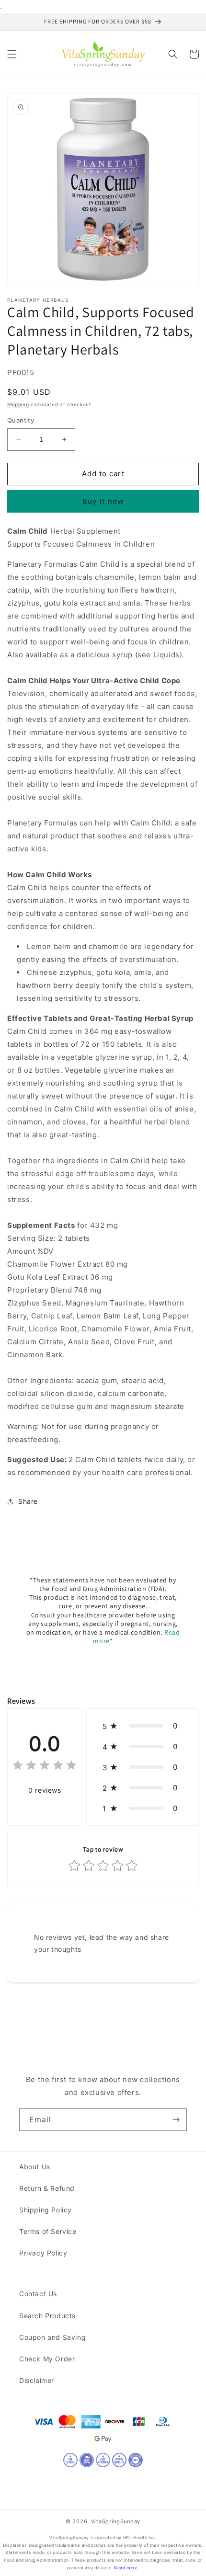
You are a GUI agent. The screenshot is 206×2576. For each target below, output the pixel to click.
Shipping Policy (46, 2210)
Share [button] (28, 1501)
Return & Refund (47, 2188)
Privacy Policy (43, 2253)
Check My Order (47, 2359)
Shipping (18, 404)
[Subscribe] (176, 2120)
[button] (12, 54)
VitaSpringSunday (116, 2521)
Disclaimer (37, 2380)
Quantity (21, 420)
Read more (126, 2568)
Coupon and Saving (52, 2337)
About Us (35, 2167)
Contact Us (38, 2294)
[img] (45, 1767)
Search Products (47, 2316)
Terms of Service (48, 2231)
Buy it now (103, 501)
